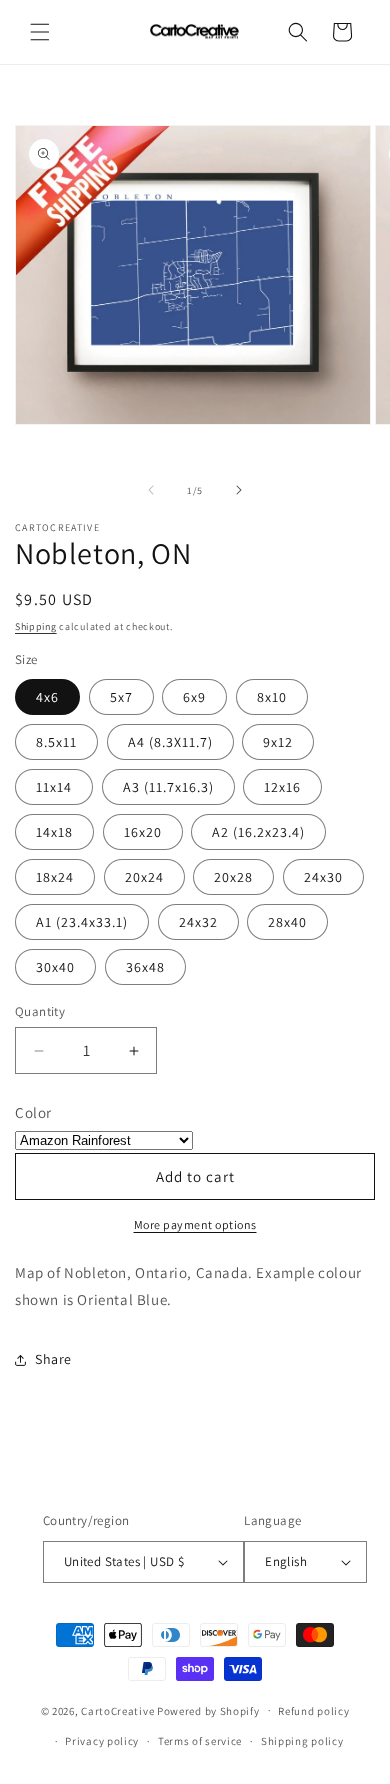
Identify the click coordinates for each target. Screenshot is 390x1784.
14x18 (54, 832)
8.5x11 (56, 742)
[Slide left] (151, 490)
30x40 (55, 967)
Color (33, 1112)
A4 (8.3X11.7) (170, 742)
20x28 (233, 877)
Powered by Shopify (208, 1710)
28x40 (287, 922)
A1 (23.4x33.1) (82, 922)
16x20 (143, 832)
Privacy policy (102, 1741)
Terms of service (200, 1741)
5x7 (121, 697)
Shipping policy (302, 1741)
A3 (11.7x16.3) (168, 787)
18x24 (55, 877)
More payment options (195, 1224)
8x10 (272, 697)
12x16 (282, 787)
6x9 (194, 697)
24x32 (198, 922)
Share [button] (53, 1359)
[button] (40, 32)
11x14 (54, 787)
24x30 (323, 877)
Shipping (36, 626)
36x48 (145, 967)
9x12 (278, 742)
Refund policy (313, 1711)
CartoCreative (117, 1710)
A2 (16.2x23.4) (258, 832)
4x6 (47, 697)
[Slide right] (239, 490)
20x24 (144, 877)
